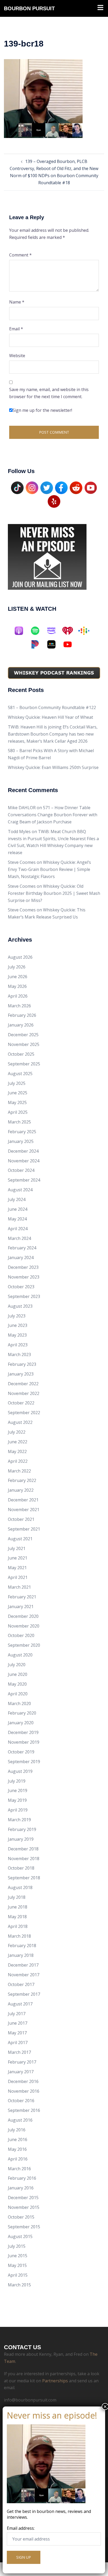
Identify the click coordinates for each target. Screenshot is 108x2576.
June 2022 (18, 1442)
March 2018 (19, 1936)
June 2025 (18, 1093)
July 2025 (17, 1083)
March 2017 (19, 2052)
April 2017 (18, 2043)
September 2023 (24, 1296)
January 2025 (21, 1141)
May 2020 (17, 1684)
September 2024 (24, 1180)
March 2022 (19, 1471)
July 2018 (17, 1897)
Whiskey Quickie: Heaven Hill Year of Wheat (50, 717)
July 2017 (17, 2014)
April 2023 (18, 1345)
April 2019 (18, 1810)
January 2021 (21, 1607)
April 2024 (18, 1229)
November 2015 (24, 2207)
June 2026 (18, 977)
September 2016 (24, 2110)
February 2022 (22, 1480)
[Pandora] (38, 644)
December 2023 (23, 1267)
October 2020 (21, 1635)
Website (17, 356)
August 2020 (20, 1655)
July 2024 (17, 1199)
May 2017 (17, 2033)
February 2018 (22, 1946)
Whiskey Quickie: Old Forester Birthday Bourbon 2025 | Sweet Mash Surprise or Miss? (54, 893)
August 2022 (20, 1422)
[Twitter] (47, 487)
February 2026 (22, 1015)
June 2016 (18, 2139)
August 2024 (20, 1190)
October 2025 (21, 1054)
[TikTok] (17, 487)
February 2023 (22, 1364)
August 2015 (20, 2236)
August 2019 (20, 1771)
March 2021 (19, 1587)
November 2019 (24, 1742)
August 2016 (20, 2120)
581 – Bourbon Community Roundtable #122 (52, 707)
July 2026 (17, 967)
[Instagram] (32, 487)
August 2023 (20, 1306)
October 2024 (21, 1170)
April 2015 (18, 2275)
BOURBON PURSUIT (29, 8)
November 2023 (24, 1277)
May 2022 (17, 1451)
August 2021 (20, 1539)
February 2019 (22, 1829)
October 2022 (21, 1403)
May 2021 (17, 1568)
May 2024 (17, 1219)
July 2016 (17, 2130)
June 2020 (18, 1674)
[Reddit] (76, 487)
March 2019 (19, 1820)
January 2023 (21, 1374)
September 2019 (24, 1762)
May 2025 (17, 1102)
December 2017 (23, 1965)
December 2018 (23, 1849)
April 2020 (18, 1694)
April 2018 (18, 1926)
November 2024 (24, 1161)
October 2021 (21, 1519)
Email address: (21, 2528)
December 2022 (23, 1384)
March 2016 (19, 2169)
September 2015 (24, 2227)
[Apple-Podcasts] (21, 631)
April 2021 (18, 1577)
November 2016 (24, 2091)
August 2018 (20, 1887)
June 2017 (18, 2023)
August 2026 (20, 957)
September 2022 (24, 1413)
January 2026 (21, 1025)
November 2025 (24, 1044)
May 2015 (17, 2265)
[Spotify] (38, 631)
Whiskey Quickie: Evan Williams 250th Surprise (53, 767)
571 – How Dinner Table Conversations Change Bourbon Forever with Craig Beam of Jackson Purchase (53, 815)
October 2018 (21, 1868)
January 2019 (21, 1839)
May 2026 (17, 986)
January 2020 (21, 1723)
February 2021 (22, 1597)
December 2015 (23, 2198)
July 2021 (17, 1548)
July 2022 (17, 1432)
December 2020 (23, 1616)
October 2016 (21, 2101)
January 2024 (21, 1258)
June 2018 (18, 1907)
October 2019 (21, 1752)
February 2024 (22, 1248)
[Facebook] (61, 487)
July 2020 (17, 1665)
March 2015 (19, 2285)
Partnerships (55, 2381)
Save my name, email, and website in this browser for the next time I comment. (49, 393)
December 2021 (23, 1500)
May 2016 (17, 2149)
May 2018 (17, 1917)
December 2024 (23, 1151)
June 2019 (18, 1790)
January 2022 (21, 1490)
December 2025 (23, 1035)
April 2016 (18, 2159)
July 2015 (17, 2246)
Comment (20, 255)
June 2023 (18, 1325)
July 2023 (17, 1316)
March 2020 (19, 1703)
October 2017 (21, 1984)
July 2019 (17, 1781)
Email (16, 329)
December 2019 (23, 1732)
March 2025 (19, 1122)
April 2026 (18, 996)
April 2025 (18, 1112)
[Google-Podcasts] (87, 631)
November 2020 (24, 1626)
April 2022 (18, 1461)
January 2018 (21, 1955)
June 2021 (18, 1558)
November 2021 (24, 1510)
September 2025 (24, 1064)
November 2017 (24, 1975)
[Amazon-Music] (54, 631)
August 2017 (20, 2004)
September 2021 (24, 1529)
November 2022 (24, 1393)
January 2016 (21, 2188)
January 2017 (21, 2072)
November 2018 (24, 1859)
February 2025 (22, 1132)
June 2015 (18, 2256)
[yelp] (54, 501)
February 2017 (22, 2062)
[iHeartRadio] (70, 631)
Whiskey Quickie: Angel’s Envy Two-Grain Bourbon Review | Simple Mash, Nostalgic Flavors (49, 869)
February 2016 (22, 2178)
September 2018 (24, 1878)
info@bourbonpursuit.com (30, 2400)
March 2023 (19, 1354)
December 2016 (23, 2081)
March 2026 (19, 1006)
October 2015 (21, 2217)
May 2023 (17, 1335)
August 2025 (20, 1074)
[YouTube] (91, 487)
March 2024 (19, 1238)
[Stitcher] (54, 644)
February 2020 (22, 1713)
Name (17, 302)
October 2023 (21, 1287)
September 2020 (24, 1645)
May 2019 (17, 1800)
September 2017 (24, 1994)
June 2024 (18, 1209)
